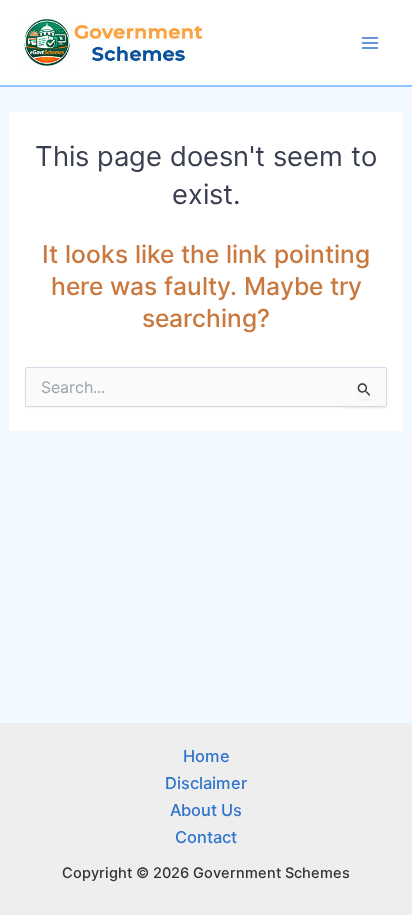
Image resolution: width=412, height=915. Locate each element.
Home (206, 756)
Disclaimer (206, 783)
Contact (206, 837)
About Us (206, 810)
